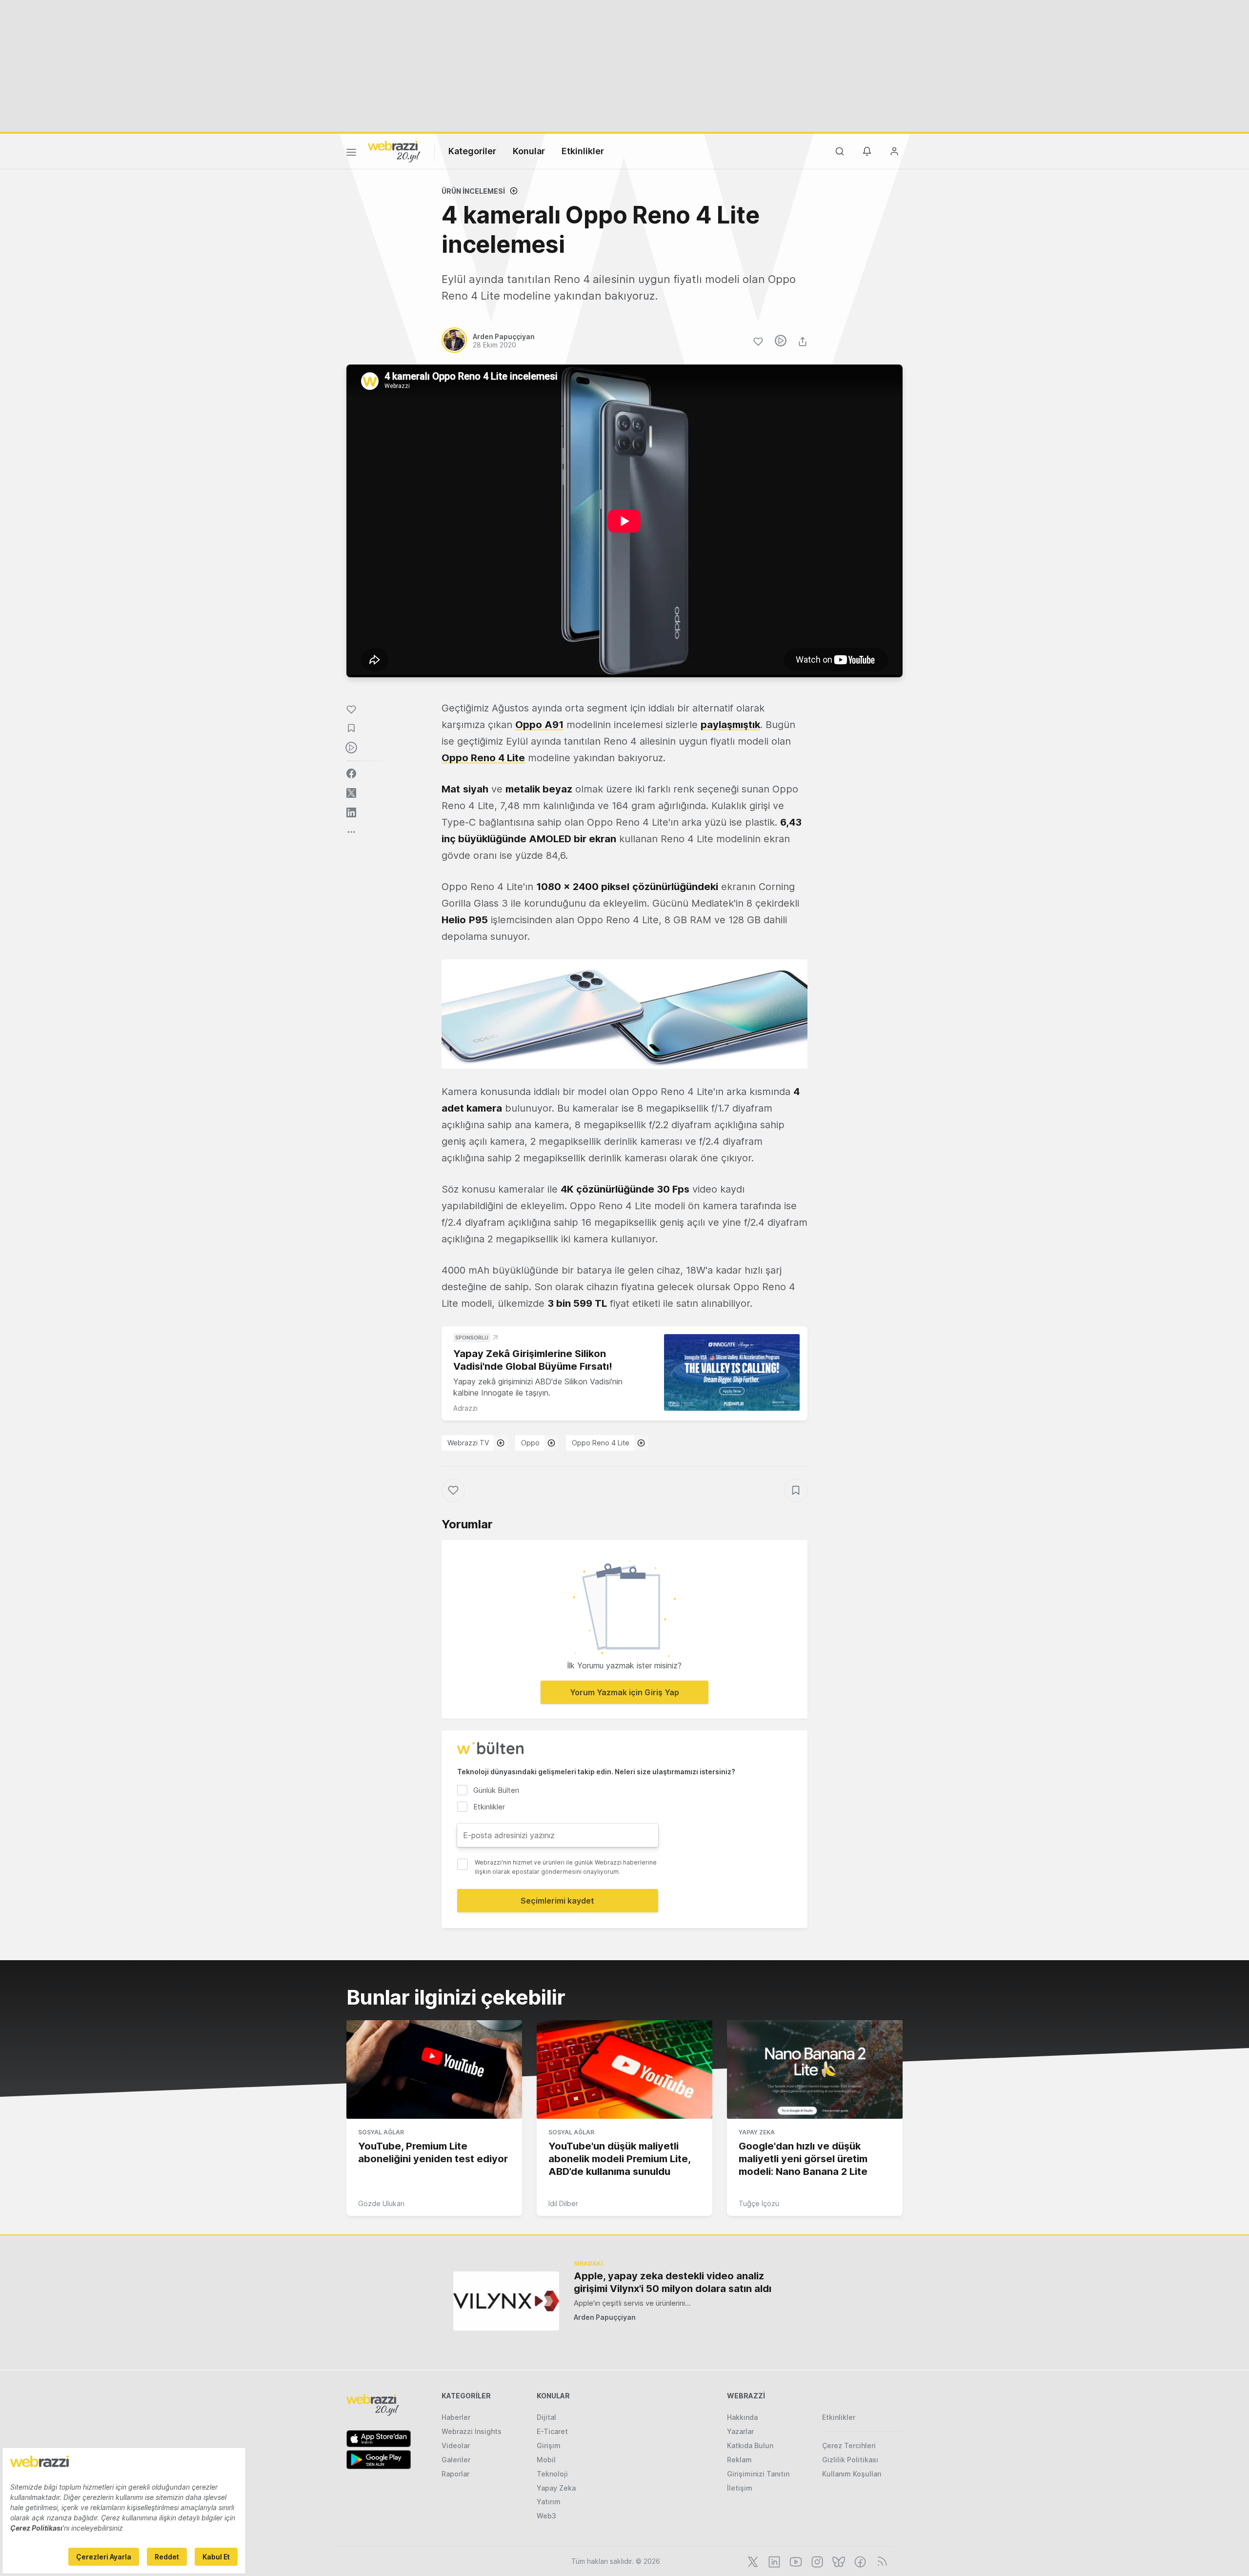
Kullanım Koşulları (852, 2474)
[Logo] (394, 151)
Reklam (739, 2460)
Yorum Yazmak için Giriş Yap (624, 1692)
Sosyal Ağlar (381, 2132)
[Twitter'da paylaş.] (351, 793)
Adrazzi (465, 1408)
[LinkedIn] (773, 2561)
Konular (529, 151)
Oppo (530, 1443)
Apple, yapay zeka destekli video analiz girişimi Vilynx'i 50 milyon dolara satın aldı (673, 2282)
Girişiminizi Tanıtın (758, 2474)
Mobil (546, 2460)
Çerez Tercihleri (849, 2445)
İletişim (740, 2488)
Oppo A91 (539, 725)
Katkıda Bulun (750, 2445)
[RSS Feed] (880, 2561)
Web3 (546, 2516)
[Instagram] (816, 2561)
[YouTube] (795, 2561)
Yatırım (549, 2502)
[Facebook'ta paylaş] (351, 773)
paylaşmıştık (730, 725)
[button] (624, 1014)
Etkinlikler (583, 151)
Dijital (546, 2417)
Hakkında (742, 2417)
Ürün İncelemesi (473, 191)
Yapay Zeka (757, 2132)
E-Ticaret (552, 2431)
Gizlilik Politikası (850, 2460)
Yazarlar (740, 2431)
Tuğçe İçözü (759, 2203)
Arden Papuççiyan (605, 2317)
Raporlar (455, 2474)
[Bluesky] (838, 2561)
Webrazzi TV (468, 1443)
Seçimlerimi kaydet (557, 1901)
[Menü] (351, 154)
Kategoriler (472, 151)
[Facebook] (859, 2561)
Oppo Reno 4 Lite (483, 758)
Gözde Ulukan (381, 2203)
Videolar (456, 2445)
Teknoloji (552, 2474)
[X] (752, 2561)
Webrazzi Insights (472, 2431)
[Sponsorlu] (732, 1372)
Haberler (456, 2417)
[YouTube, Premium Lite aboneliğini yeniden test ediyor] (434, 2069)
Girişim (549, 2445)
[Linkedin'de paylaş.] (351, 812)
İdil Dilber (563, 2203)
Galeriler (456, 2460)
